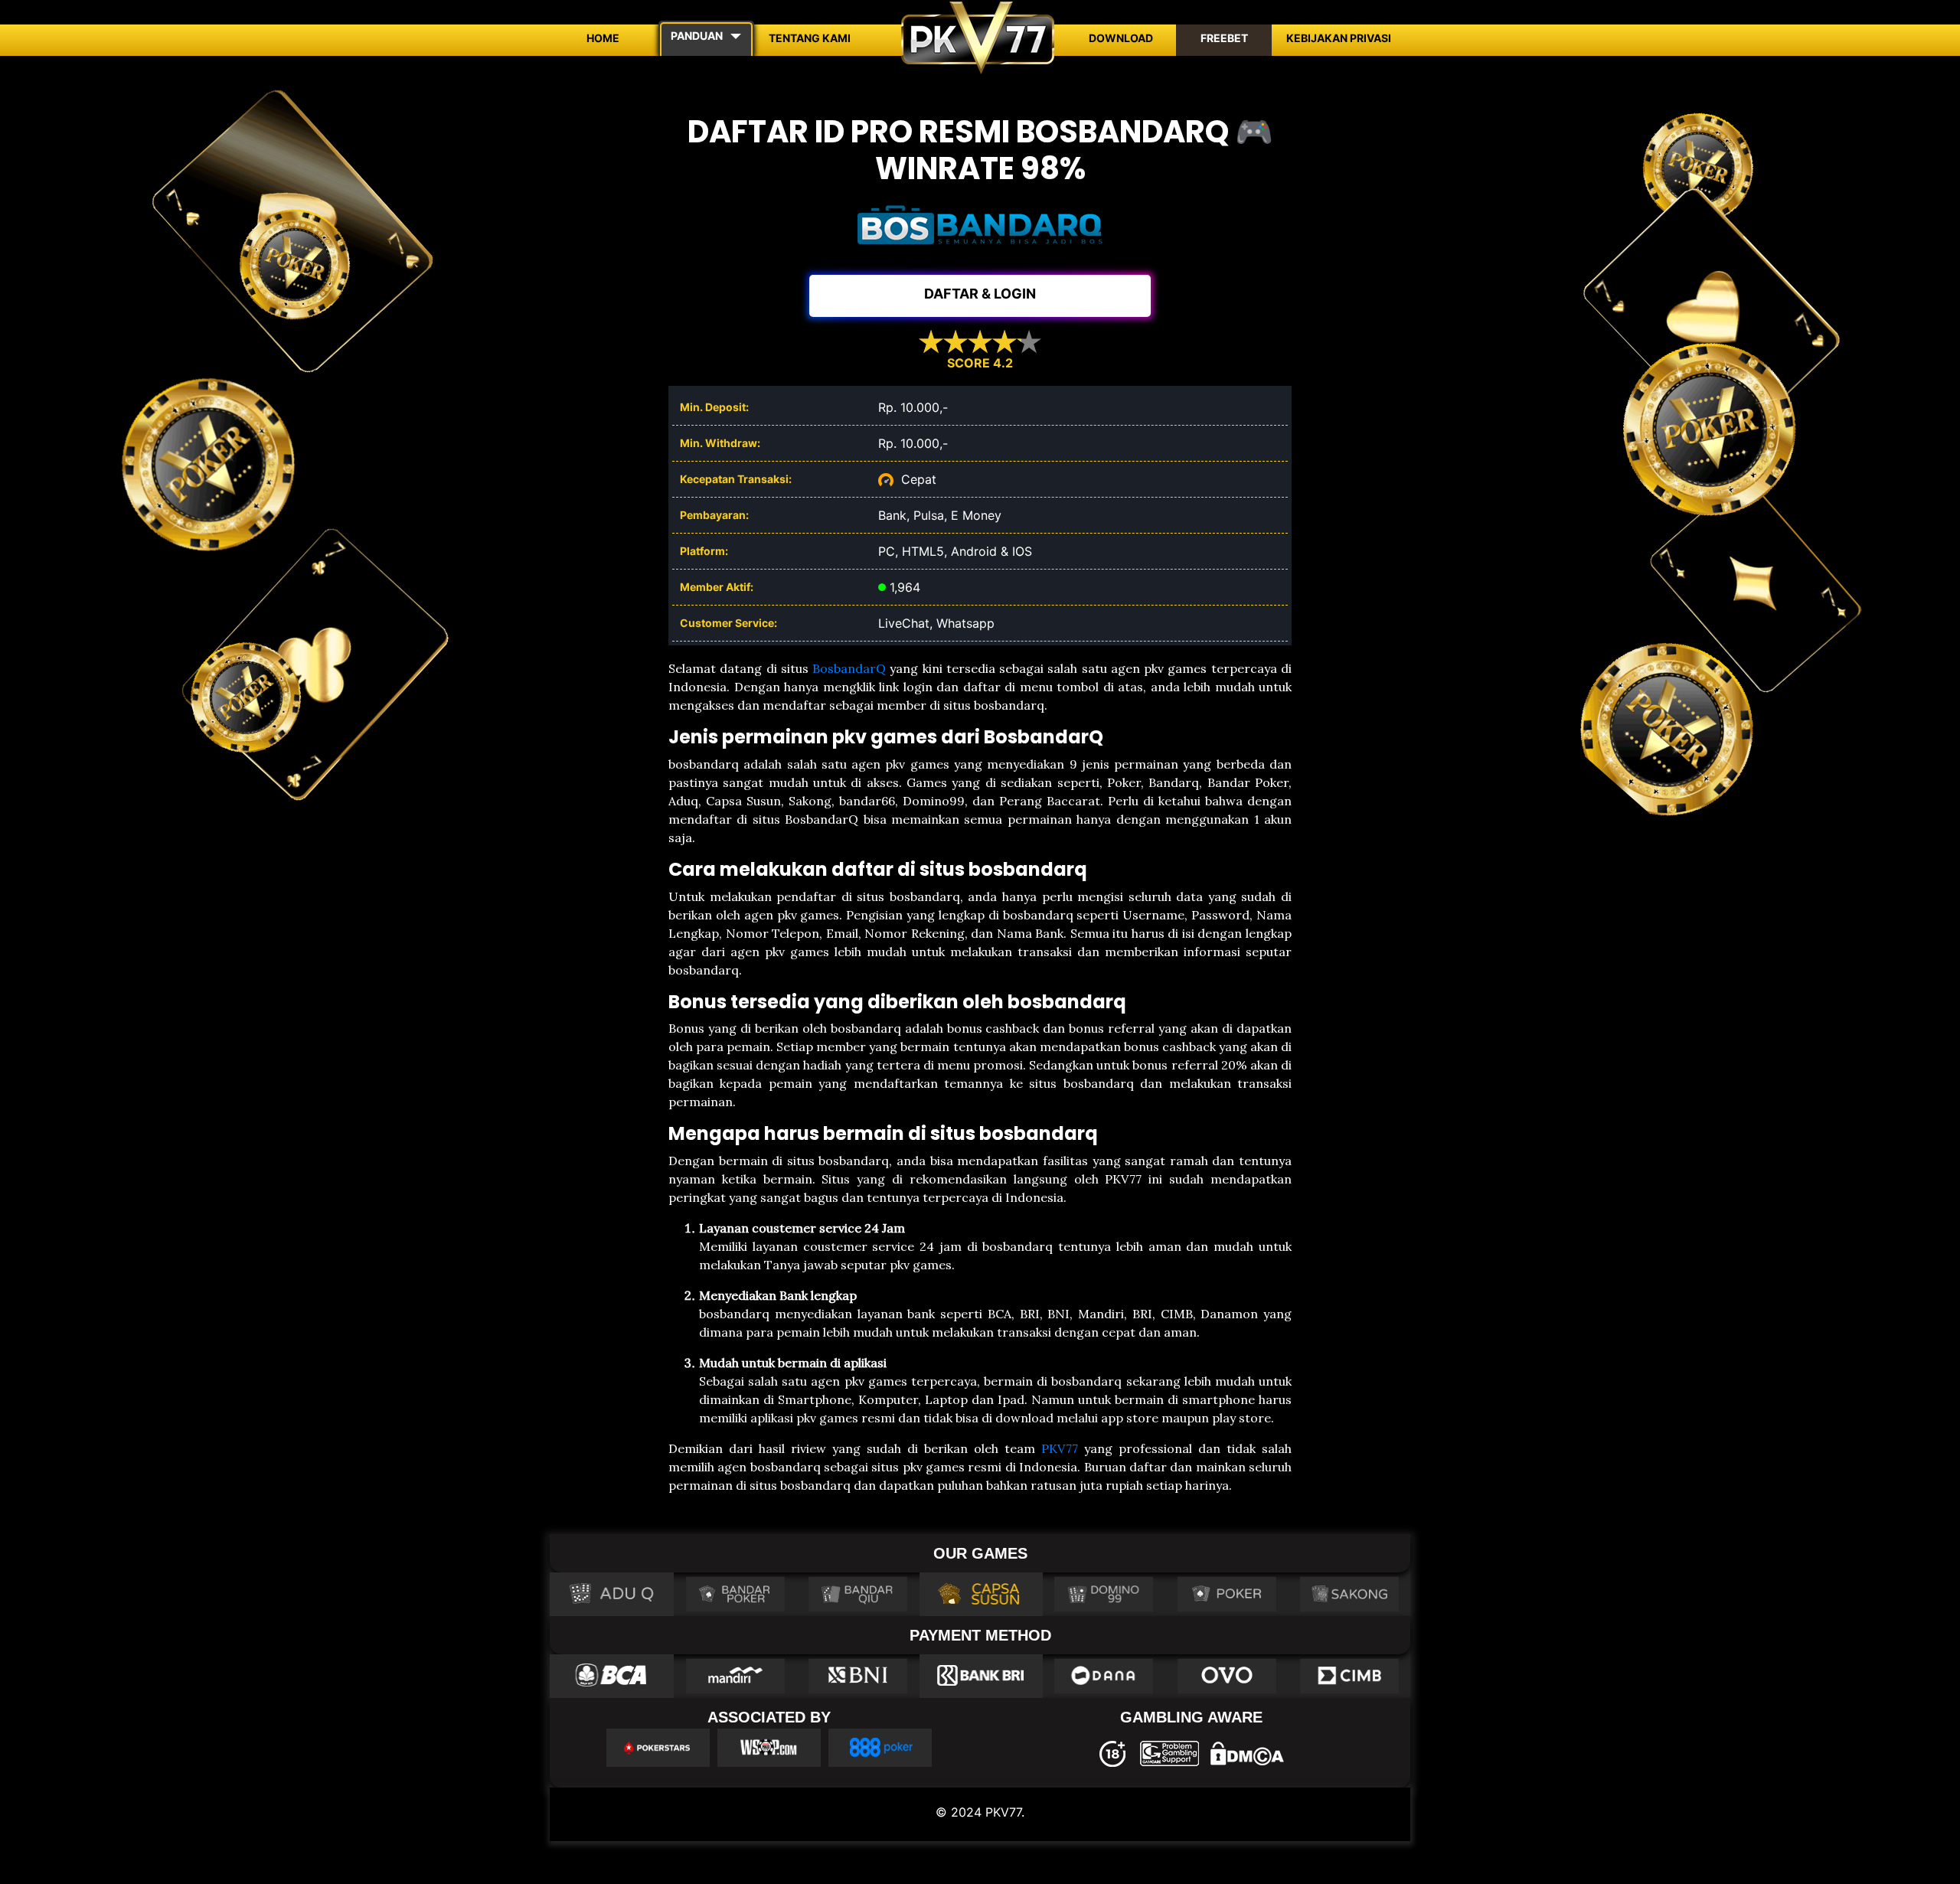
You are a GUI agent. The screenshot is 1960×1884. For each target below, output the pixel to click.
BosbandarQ (849, 668)
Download (1121, 38)
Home (603, 38)
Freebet (1224, 38)
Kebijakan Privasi (1339, 38)
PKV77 (1060, 1448)
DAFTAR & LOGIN (980, 294)
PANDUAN (697, 36)
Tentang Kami (810, 38)
